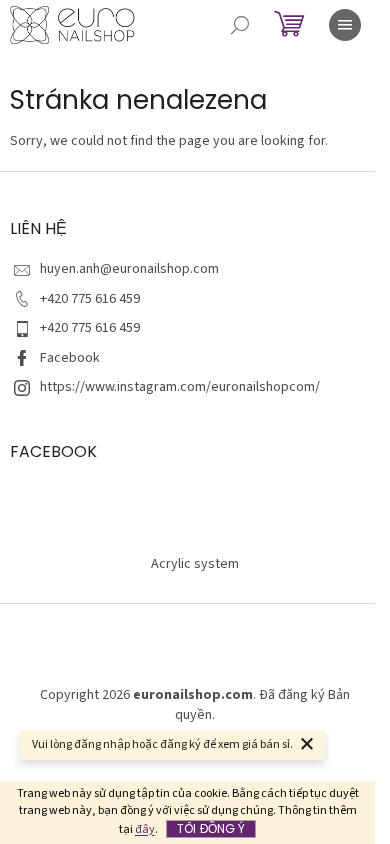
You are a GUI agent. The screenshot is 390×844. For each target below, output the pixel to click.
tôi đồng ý (211, 828)
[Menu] (345, 25)
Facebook (70, 358)
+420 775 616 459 (90, 299)
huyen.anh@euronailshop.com (129, 269)
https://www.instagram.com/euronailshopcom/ (180, 387)
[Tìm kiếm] (240, 25)
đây (145, 829)
